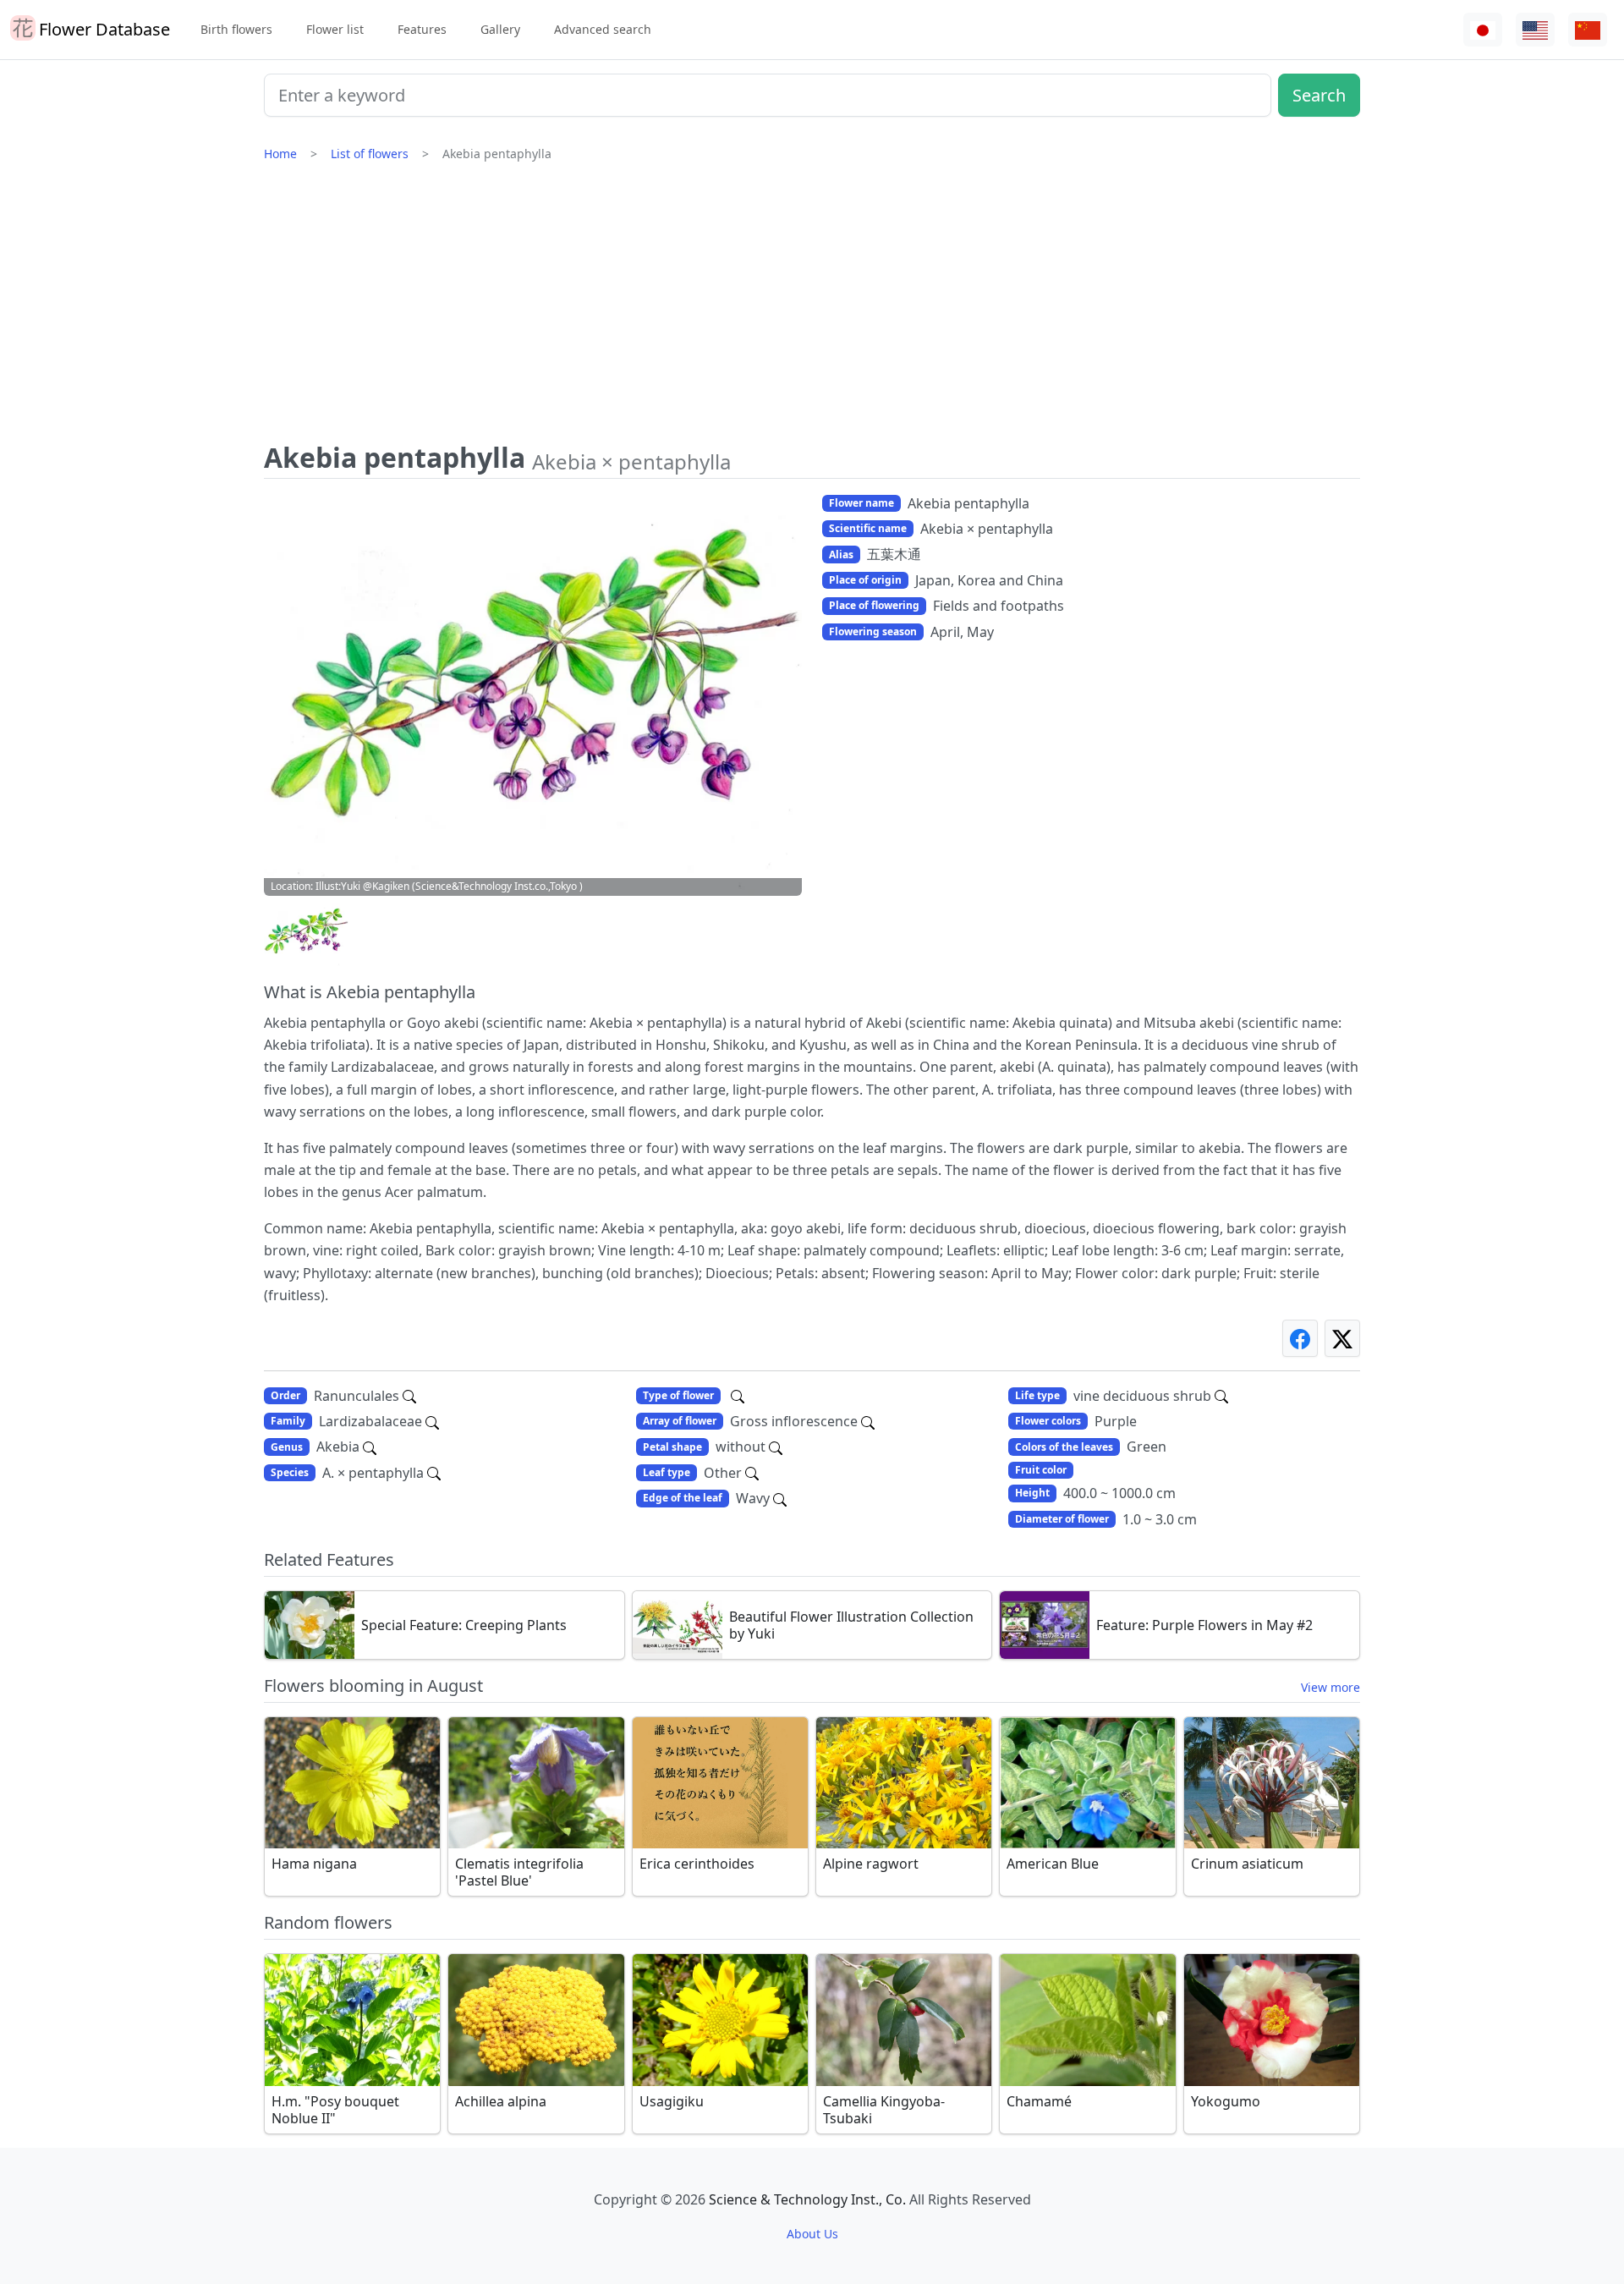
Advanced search (603, 29)
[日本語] (1483, 30)
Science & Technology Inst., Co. (807, 2199)
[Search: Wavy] (780, 1498)
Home (280, 154)
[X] (1342, 1338)
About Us (812, 2234)
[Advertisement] (812, 309)
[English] (1535, 30)
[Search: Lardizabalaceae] (432, 1421)
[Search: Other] (752, 1473)
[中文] (1588, 30)
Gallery (500, 29)
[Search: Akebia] (370, 1447)
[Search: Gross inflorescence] (868, 1421)
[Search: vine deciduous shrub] (1221, 1396)
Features (422, 29)
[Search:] (738, 1396)
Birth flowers (236, 29)
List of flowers (370, 154)
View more (1330, 1687)
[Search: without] (776, 1447)
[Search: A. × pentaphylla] (434, 1473)
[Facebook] (1300, 1338)
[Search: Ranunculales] (409, 1396)
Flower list (335, 29)
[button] (306, 934)
